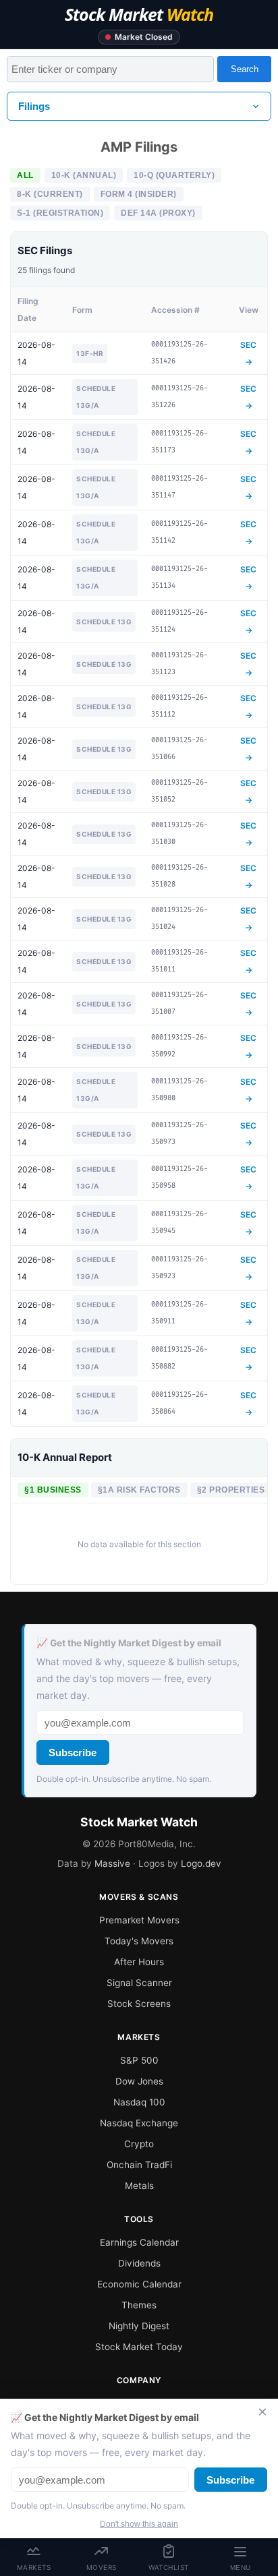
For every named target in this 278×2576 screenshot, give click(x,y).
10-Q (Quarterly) (174, 175)
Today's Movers (139, 1941)
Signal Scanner (139, 1983)
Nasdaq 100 (139, 2102)
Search (245, 69)
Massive (112, 1863)
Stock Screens (139, 2004)
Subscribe (73, 1753)
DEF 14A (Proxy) (158, 213)
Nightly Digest (139, 2326)
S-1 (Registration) (60, 213)
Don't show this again (139, 2524)
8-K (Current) (50, 194)
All (25, 175)
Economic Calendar (139, 2284)
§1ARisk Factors (139, 1490)
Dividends (139, 2263)
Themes (139, 2305)
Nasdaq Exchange (139, 2123)
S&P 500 (139, 2060)
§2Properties (231, 1490)
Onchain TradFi (139, 2165)
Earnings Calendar (139, 2242)
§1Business (53, 1490)
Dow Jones (139, 2081)
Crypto (139, 2144)
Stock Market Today (139, 2347)
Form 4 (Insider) (139, 194)
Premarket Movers (139, 1920)
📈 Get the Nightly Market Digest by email (129, 1643)
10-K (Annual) (84, 175)
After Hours (139, 1962)
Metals (139, 2186)
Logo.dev (201, 1863)
